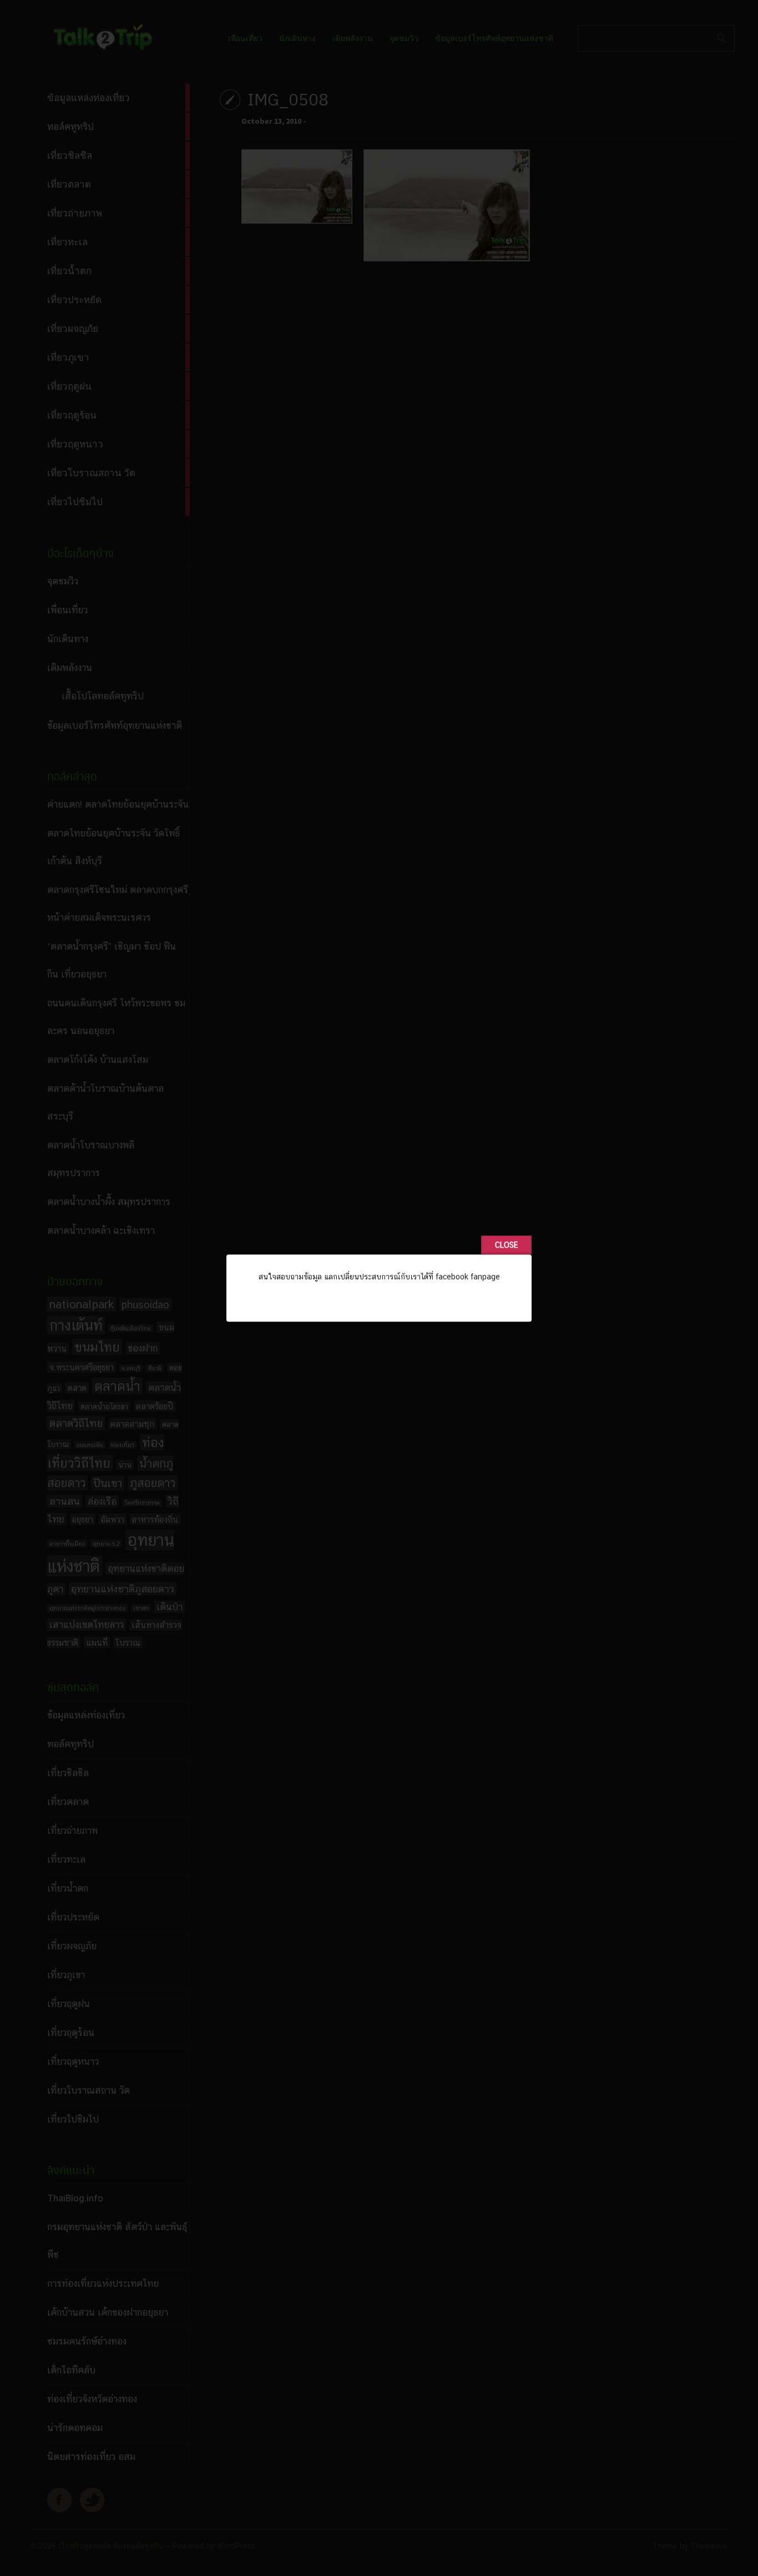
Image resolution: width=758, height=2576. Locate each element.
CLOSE (506, 1245)
